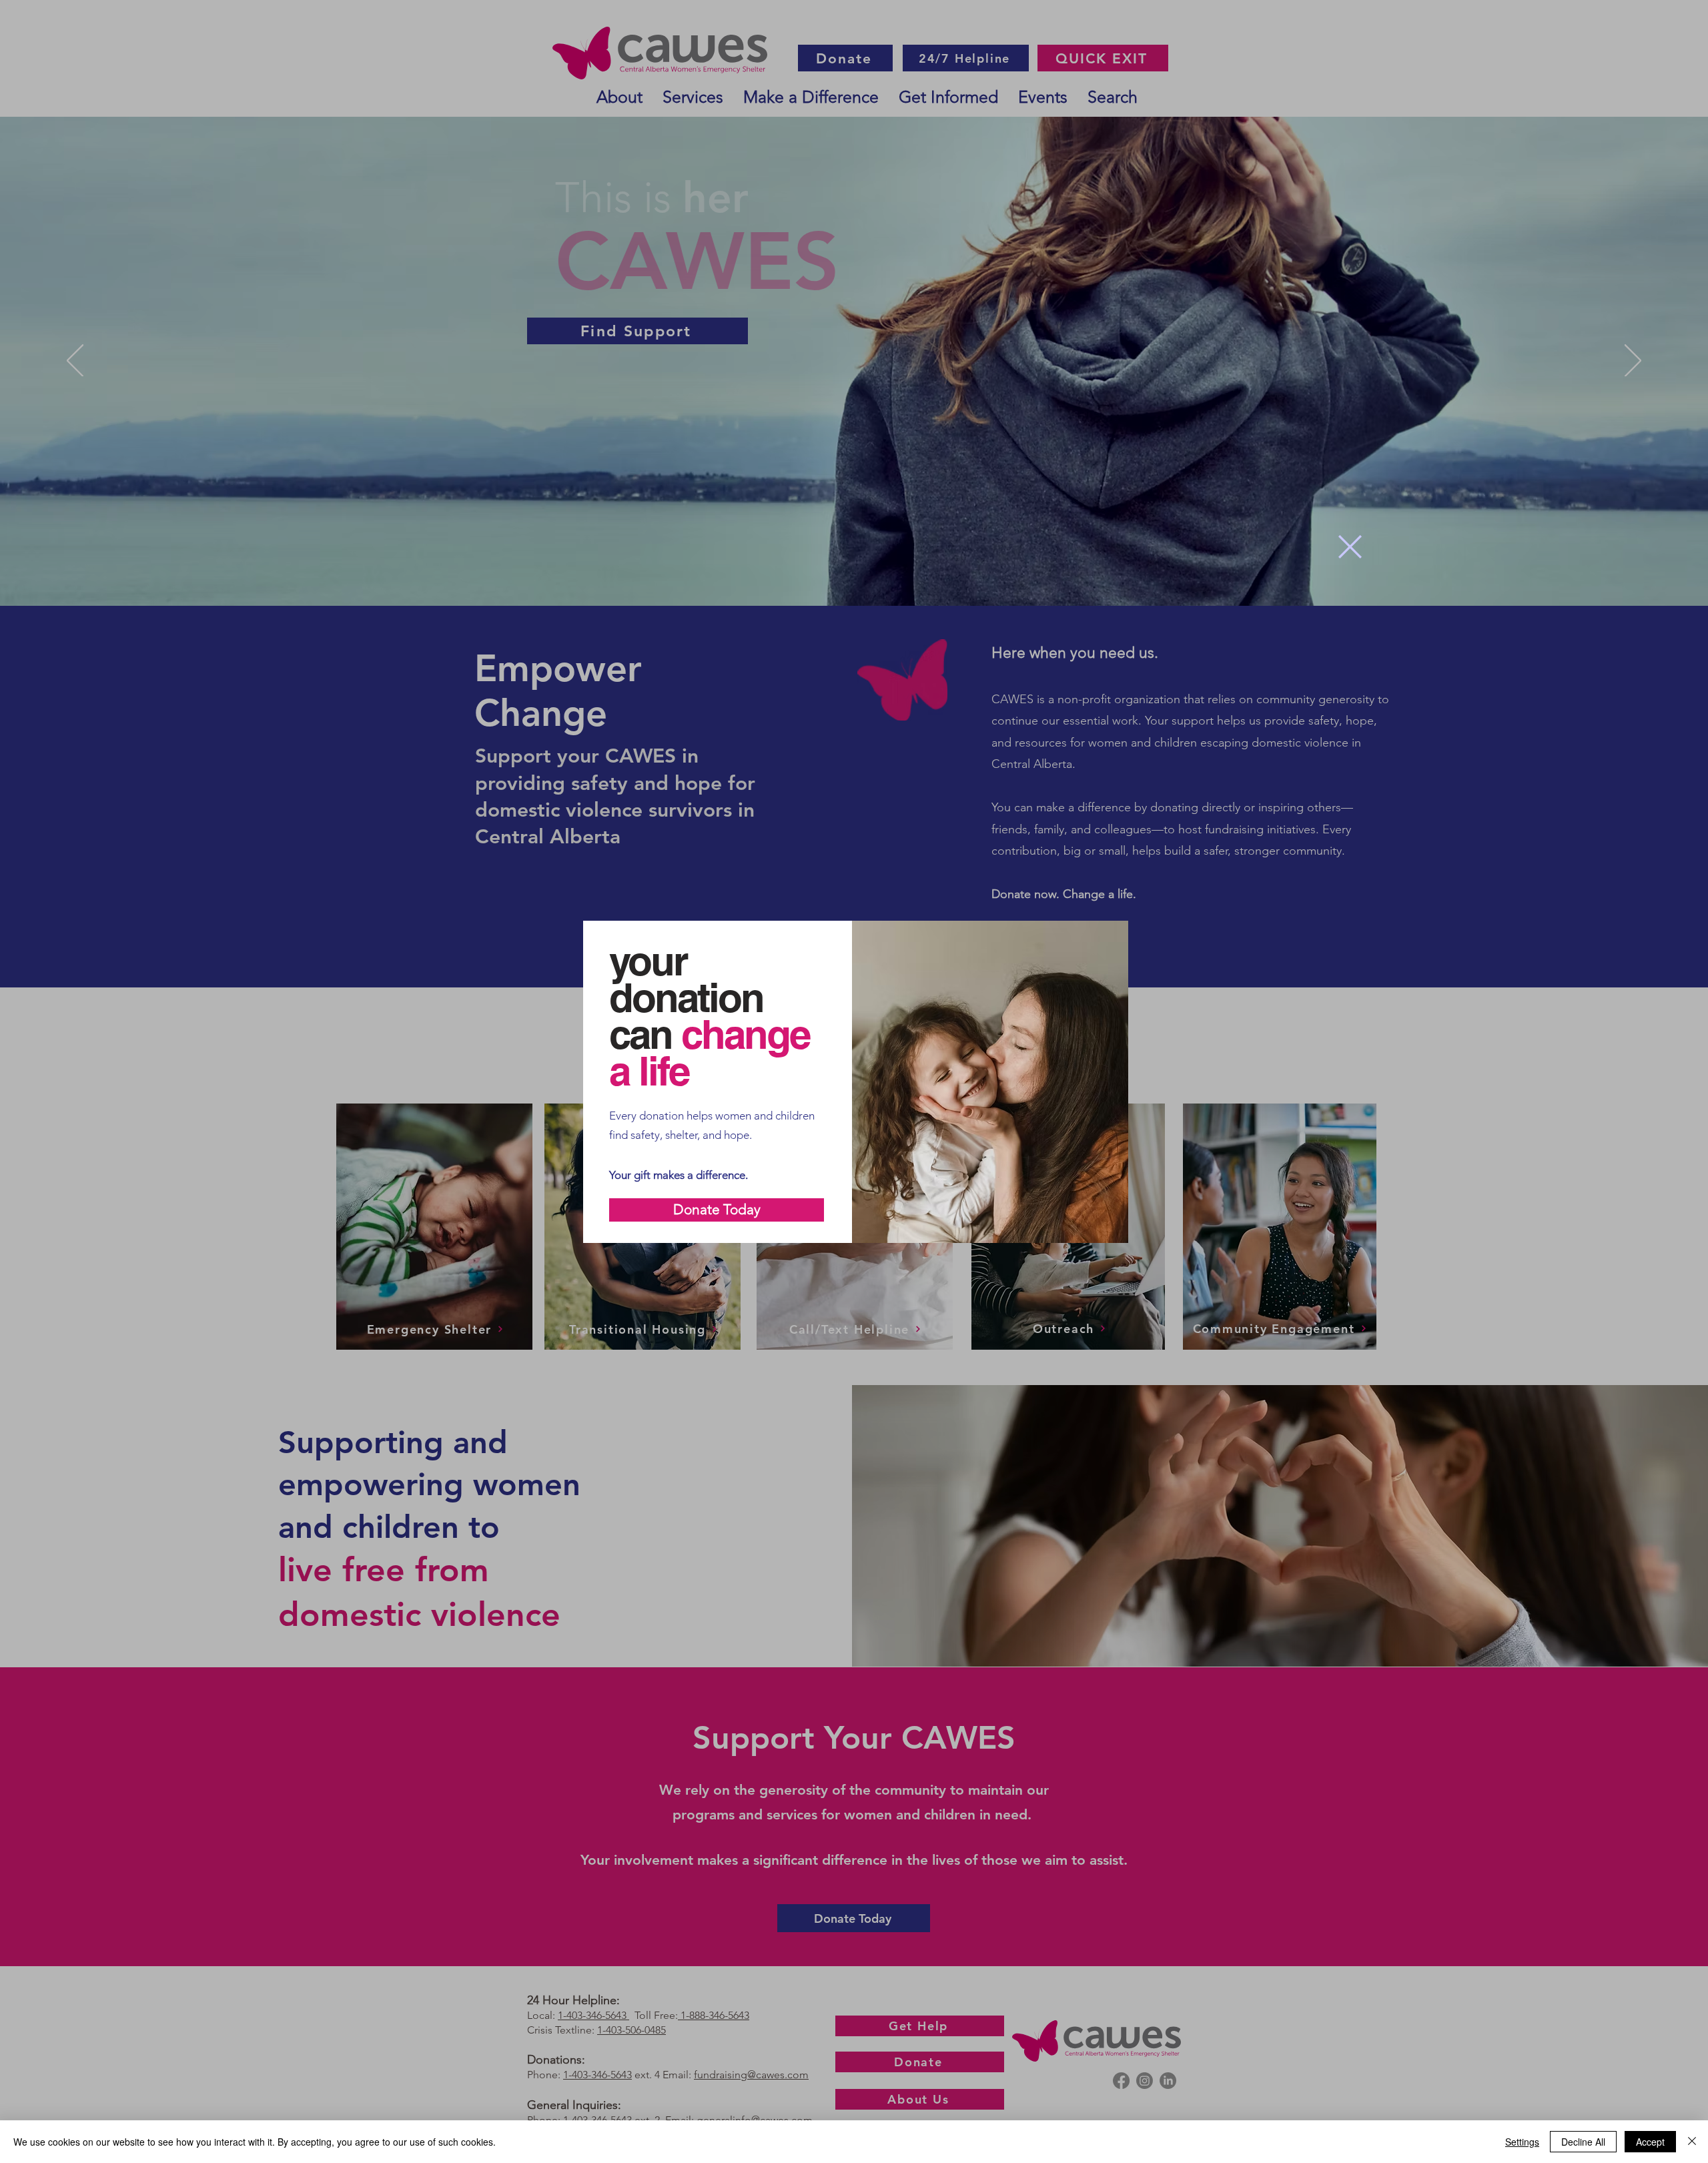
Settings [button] (1522, 2142)
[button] (1350, 547)
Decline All (1583, 2142)
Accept (1650, 2142)
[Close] (1692, 2142)
